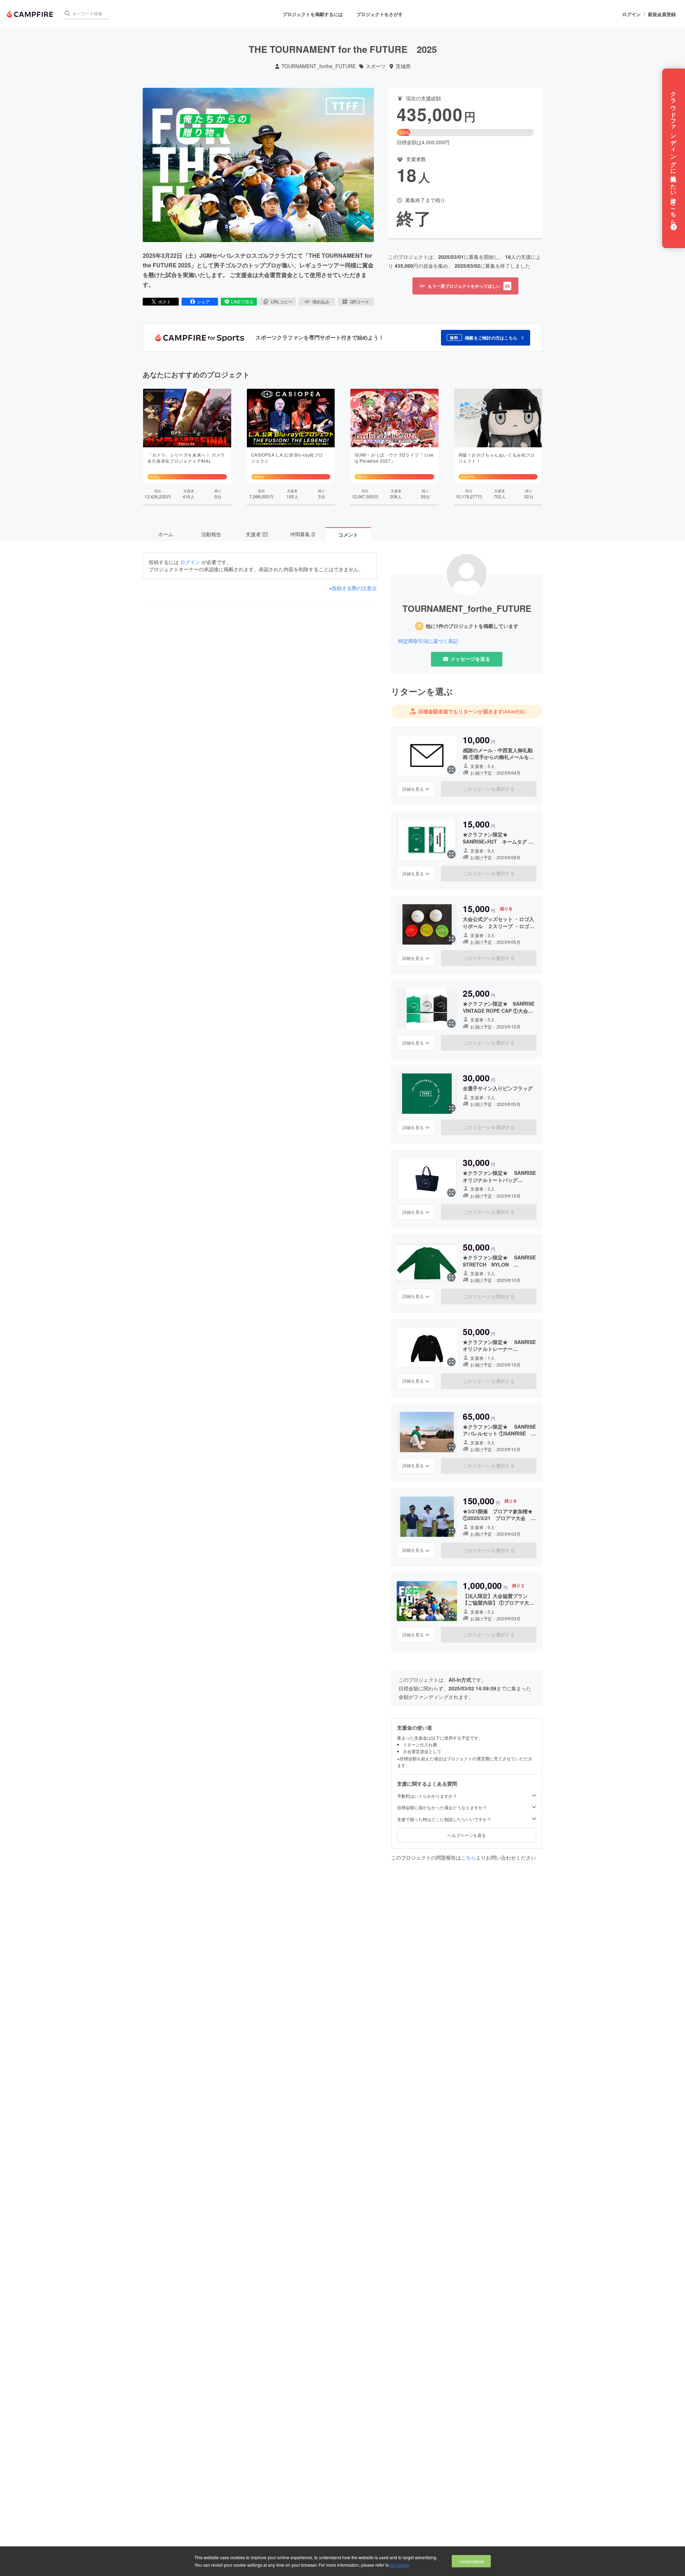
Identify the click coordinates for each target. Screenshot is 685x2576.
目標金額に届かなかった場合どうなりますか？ (442, 1807)
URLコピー (282, 301)
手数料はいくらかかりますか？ (427, 1796)
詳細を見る (413, 789)
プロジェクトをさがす (380, 14)
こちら (468, 1857)
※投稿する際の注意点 (353, 588)
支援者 (257, 534)
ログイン (631, 14)
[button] (486, 338)
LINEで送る (242, 301)
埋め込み (321, 301)
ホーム (166, 534)
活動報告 (211, 534)
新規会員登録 (662, 14)
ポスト (164, 301)
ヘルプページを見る (467, 1835)
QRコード (360, 301)
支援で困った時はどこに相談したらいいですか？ (444, 1819)
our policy (399, 2565)
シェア (203, 301)
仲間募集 (302, 534)
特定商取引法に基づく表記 (428, 641)
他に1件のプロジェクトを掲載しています (472, 626)
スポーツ (376, 66)
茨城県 (403, 66)
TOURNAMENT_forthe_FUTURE (319, 66)
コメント (348, 534)
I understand (471, 2561)
